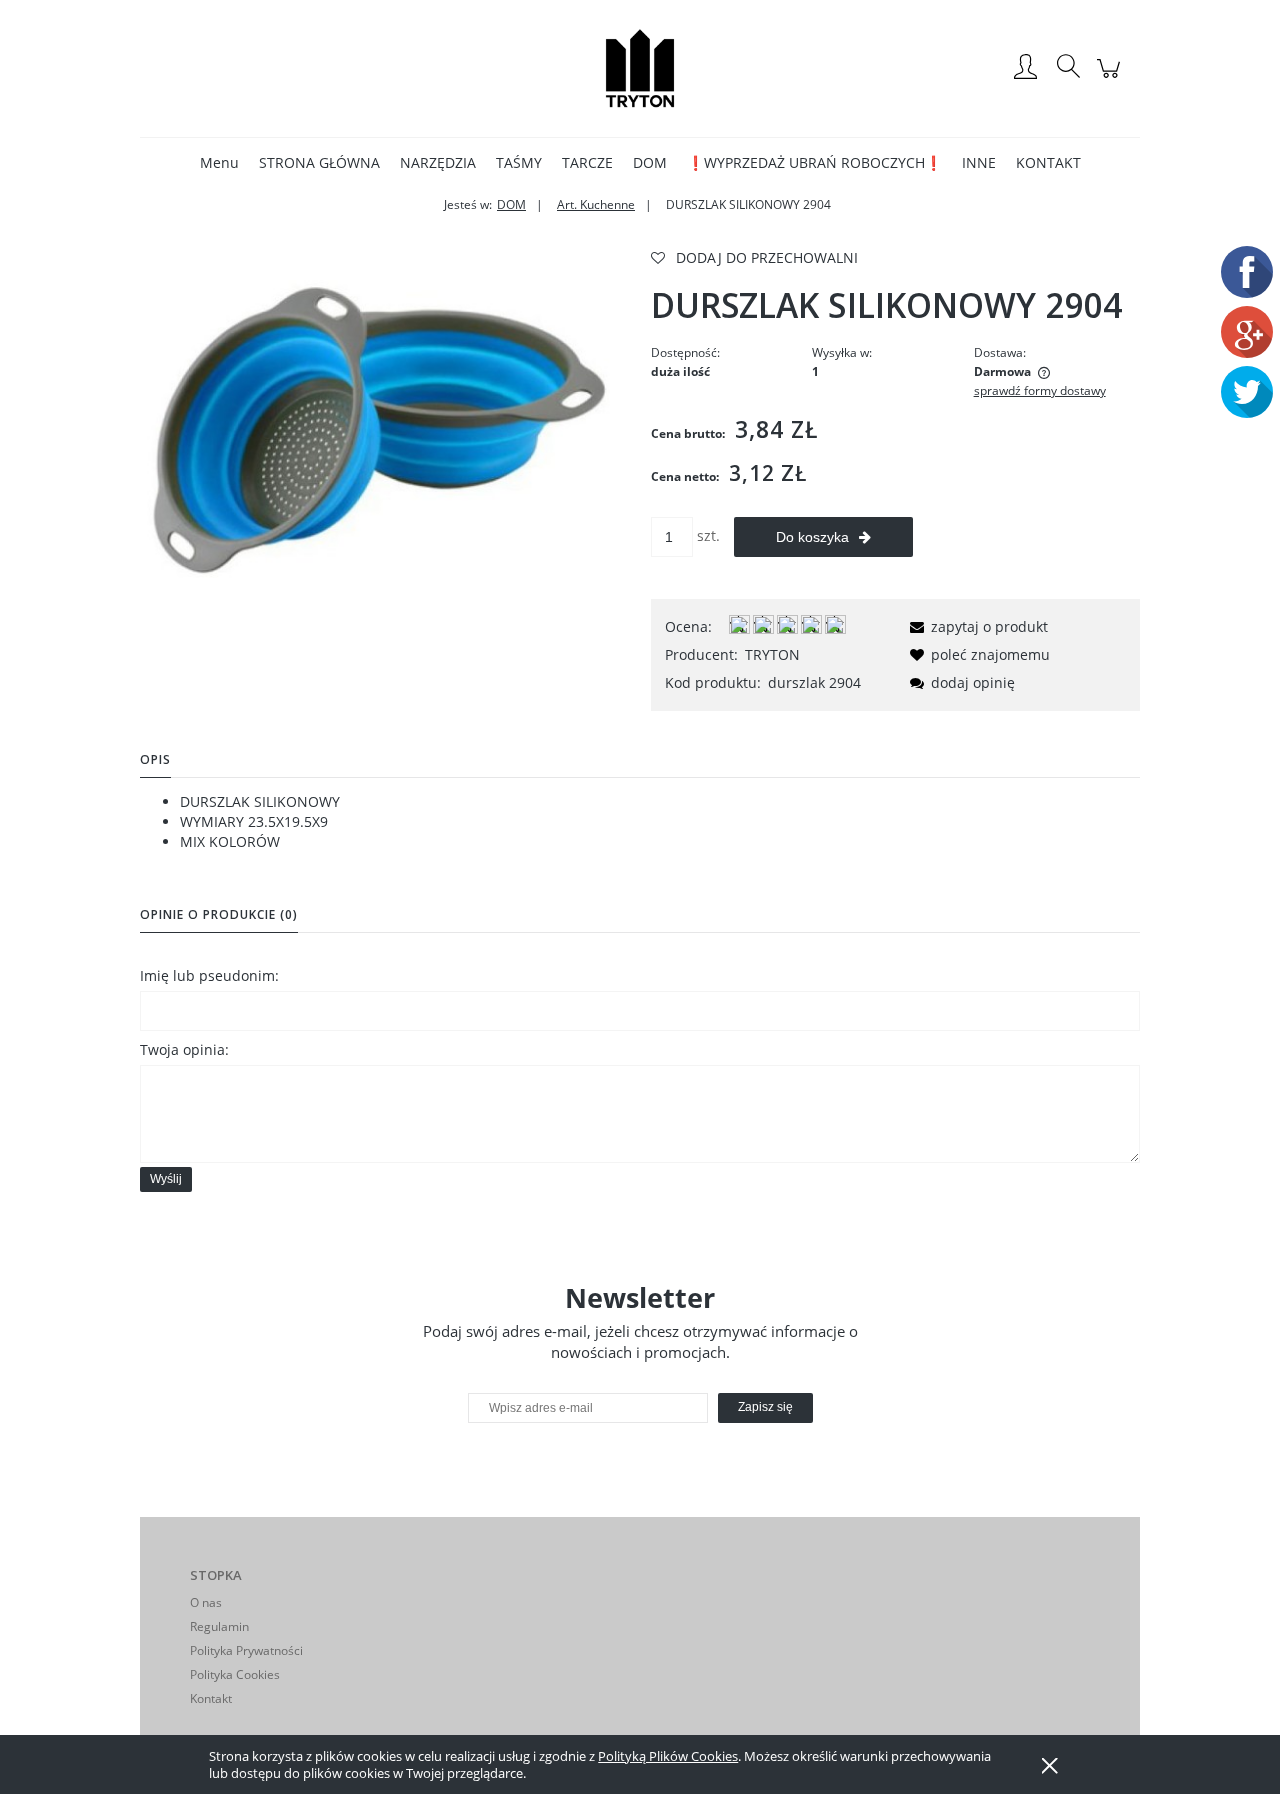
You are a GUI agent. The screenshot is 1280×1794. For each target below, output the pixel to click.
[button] (975, 626)
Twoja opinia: (184, 1049)
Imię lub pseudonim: (209, 975)
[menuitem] (219, 162)
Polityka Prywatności (246, 1650)
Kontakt (211, 1698)
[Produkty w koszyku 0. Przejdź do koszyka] (1111, 78)
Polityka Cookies (235, 1674)
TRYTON (772, 654)
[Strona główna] (640, 68)
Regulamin (219, 1626)
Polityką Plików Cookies (668, 1756)
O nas (206, 1602)
